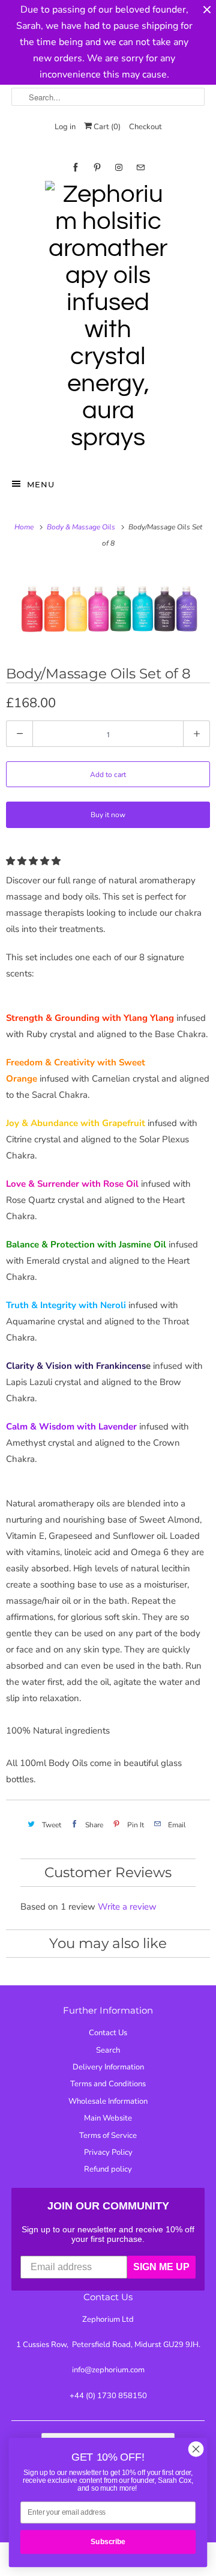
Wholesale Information (108, 2101)
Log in (65, 127)
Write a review (127, 1907)
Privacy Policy (108, 2152)
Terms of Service (108, 2136)
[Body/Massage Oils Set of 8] (108, 607)
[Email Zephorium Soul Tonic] (140, 167)
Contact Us (108, 2033)
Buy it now (108, 815)
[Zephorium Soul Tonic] (108, 319)
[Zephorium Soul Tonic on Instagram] (119, 167)
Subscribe (108, 2542)
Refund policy (108, 2169)
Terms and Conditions (108, 2084)
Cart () (106, 127)
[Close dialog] (196, 2449)
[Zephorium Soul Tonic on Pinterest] (97, 167)
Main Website (108, 2118)
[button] (34, 861)
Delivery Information (108, 2067)
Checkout (145, 127)
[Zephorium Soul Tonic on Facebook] (76, 167)
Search (108, 2050)
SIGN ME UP (161, 2267)
